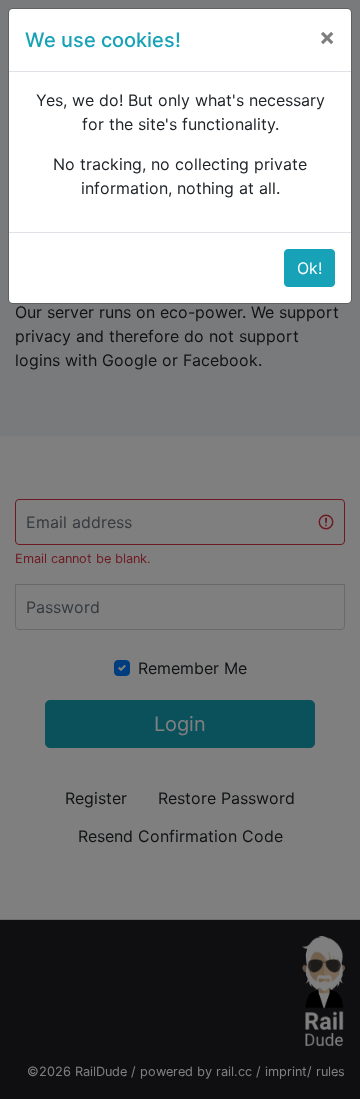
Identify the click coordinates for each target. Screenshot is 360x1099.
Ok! (309, 268)
